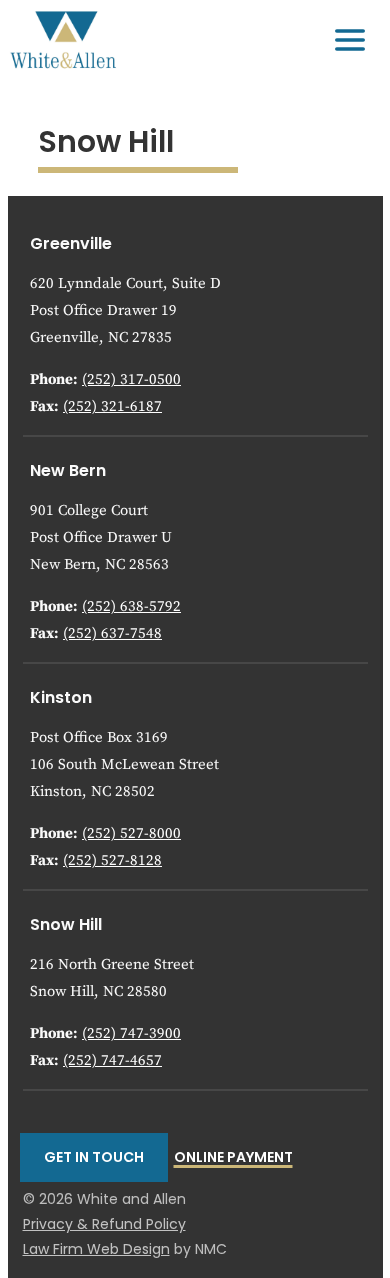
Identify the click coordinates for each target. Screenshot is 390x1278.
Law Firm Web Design (96, 1249)
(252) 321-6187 (112, 406)
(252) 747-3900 (131, 1033)
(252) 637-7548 (112, 633)
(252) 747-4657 (112, 1060)
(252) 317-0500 (131, 379)
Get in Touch (94, 1157)
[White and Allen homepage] (63, 40)
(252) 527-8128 (112, 860)
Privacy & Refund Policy (104, 1224)
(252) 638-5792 (131, 606)
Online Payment (233, 1157)
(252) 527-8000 (131, 833)
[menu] (350, 40)
